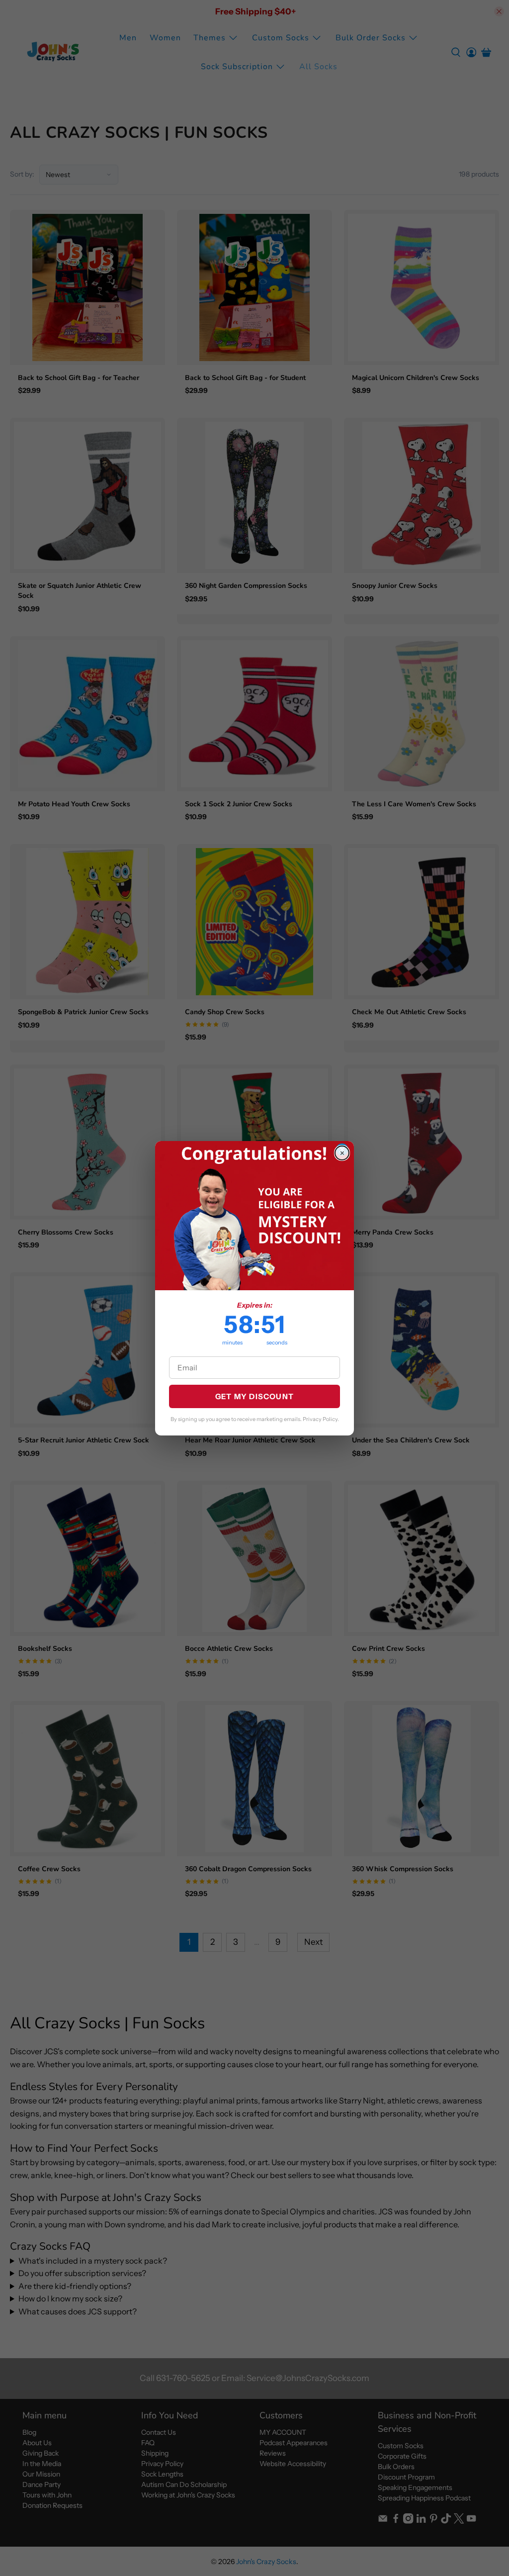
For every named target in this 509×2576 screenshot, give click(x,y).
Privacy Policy (320, 1419)
